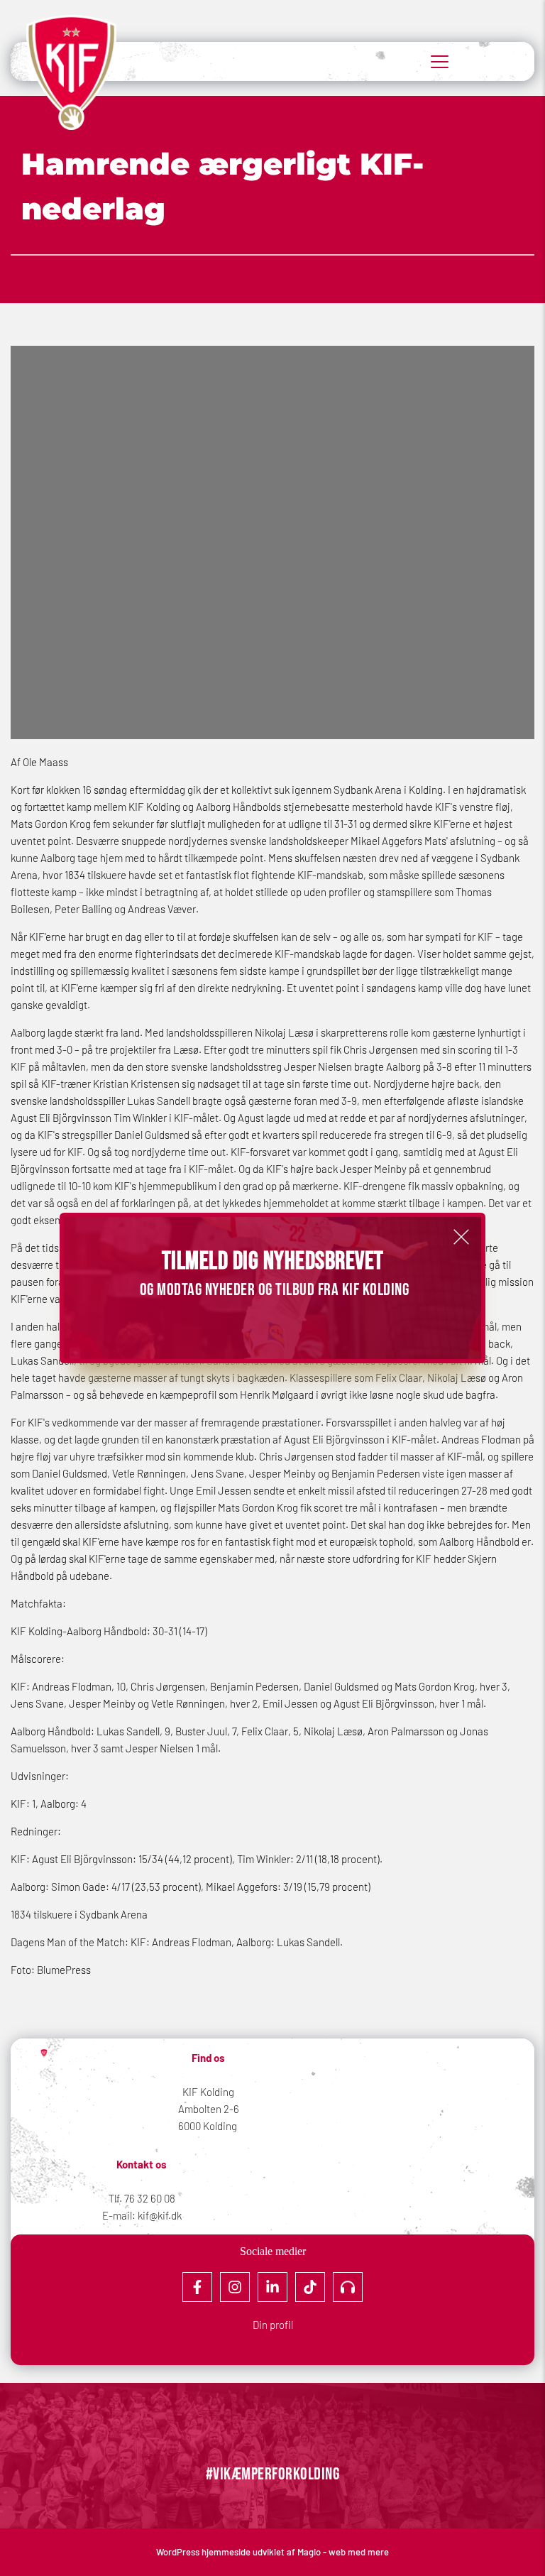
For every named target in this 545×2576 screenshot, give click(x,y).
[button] (461, 1237)
